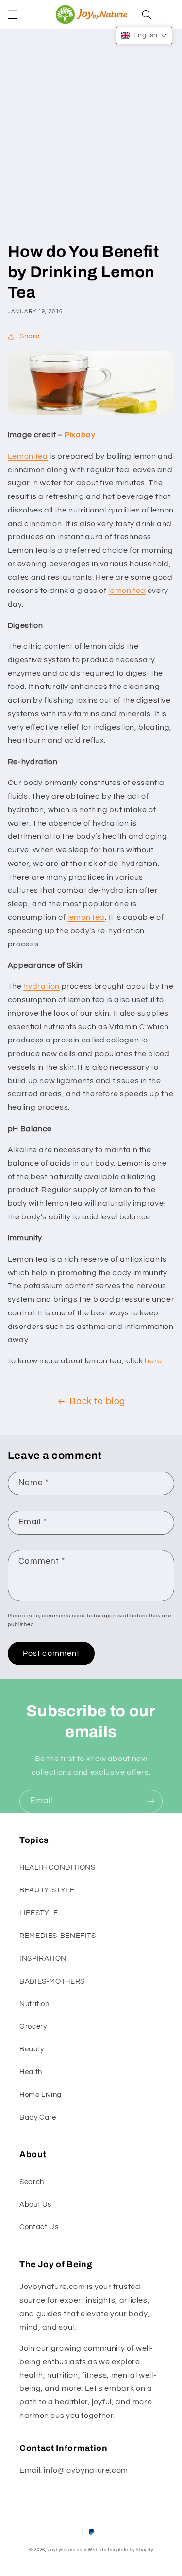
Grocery (33, 2026)
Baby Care (38, 2118)
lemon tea (127, 591)
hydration (41, 986)
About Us (35, 2204)
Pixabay (80, 435)
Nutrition (34, 2004)
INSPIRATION (43, 1959)
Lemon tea (28, 456)
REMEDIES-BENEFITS (58, 1936)
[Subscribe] (151, 1801)
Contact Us (39, 2227)
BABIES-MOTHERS (52, 1981)
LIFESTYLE (39, 1913)
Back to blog (97, 1401)
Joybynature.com (67, 2550)
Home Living (41, 2095)
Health (31, 2072)
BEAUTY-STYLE (47, 1890)
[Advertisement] (91, 146)
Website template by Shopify (120, 2550)
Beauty (32, 2049)
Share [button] (30, 336)
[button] (13, 15)
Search (32, 2182)
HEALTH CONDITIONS (58, 1867)
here (153, 1361)
